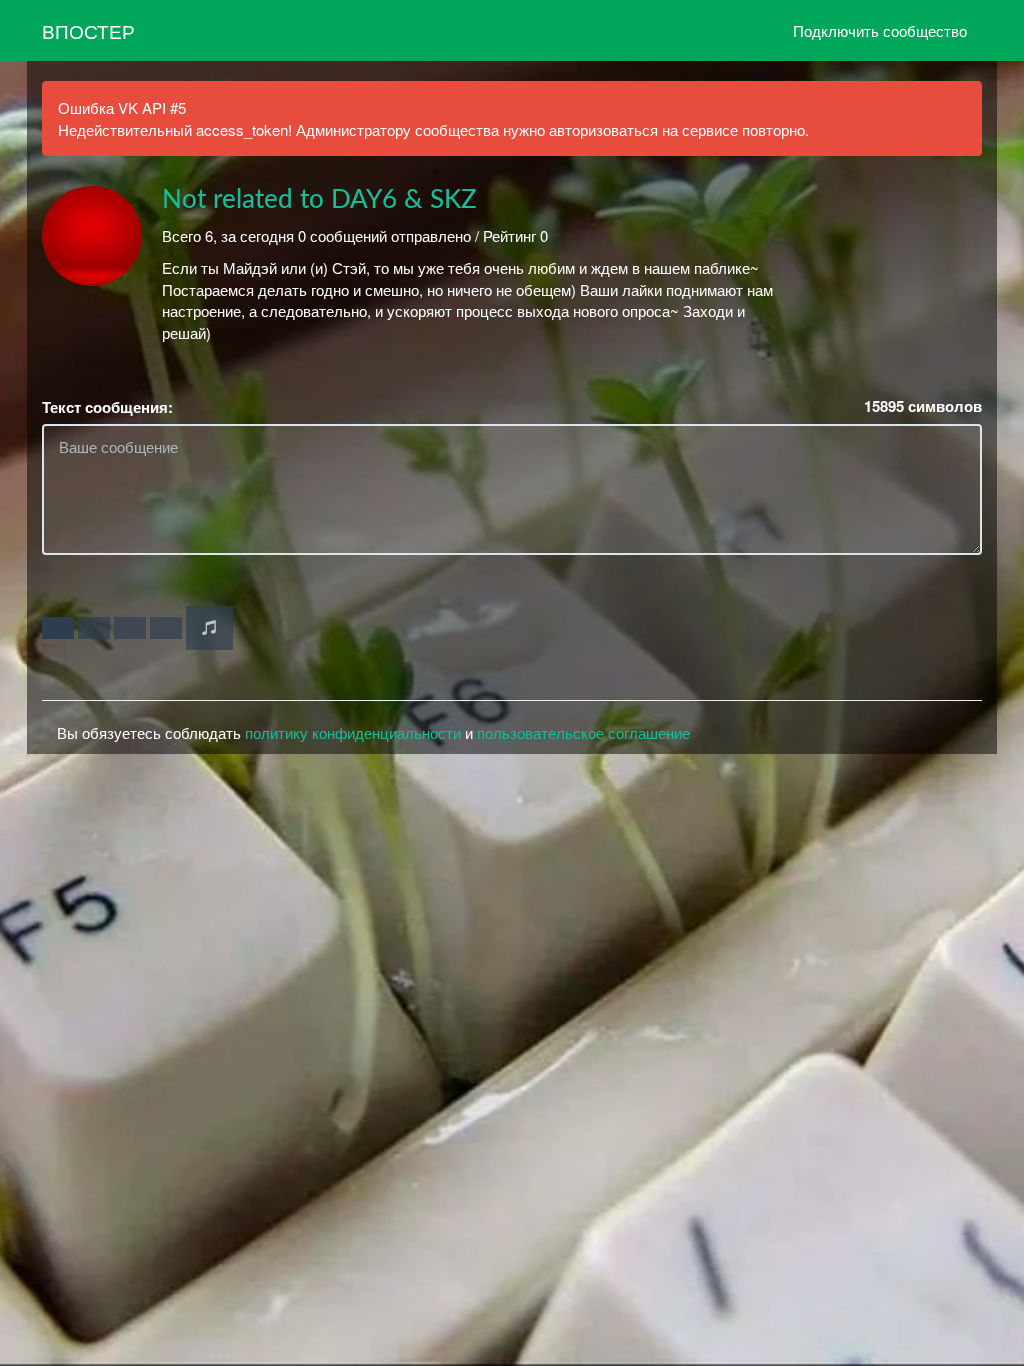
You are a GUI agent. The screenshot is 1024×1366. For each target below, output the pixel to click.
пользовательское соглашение (583, 732)
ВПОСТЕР (88, 30)
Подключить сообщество (880, 30)
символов (923, 406)
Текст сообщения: (107, 407)
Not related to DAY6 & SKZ (319, 200)
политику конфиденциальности (353, 732)
